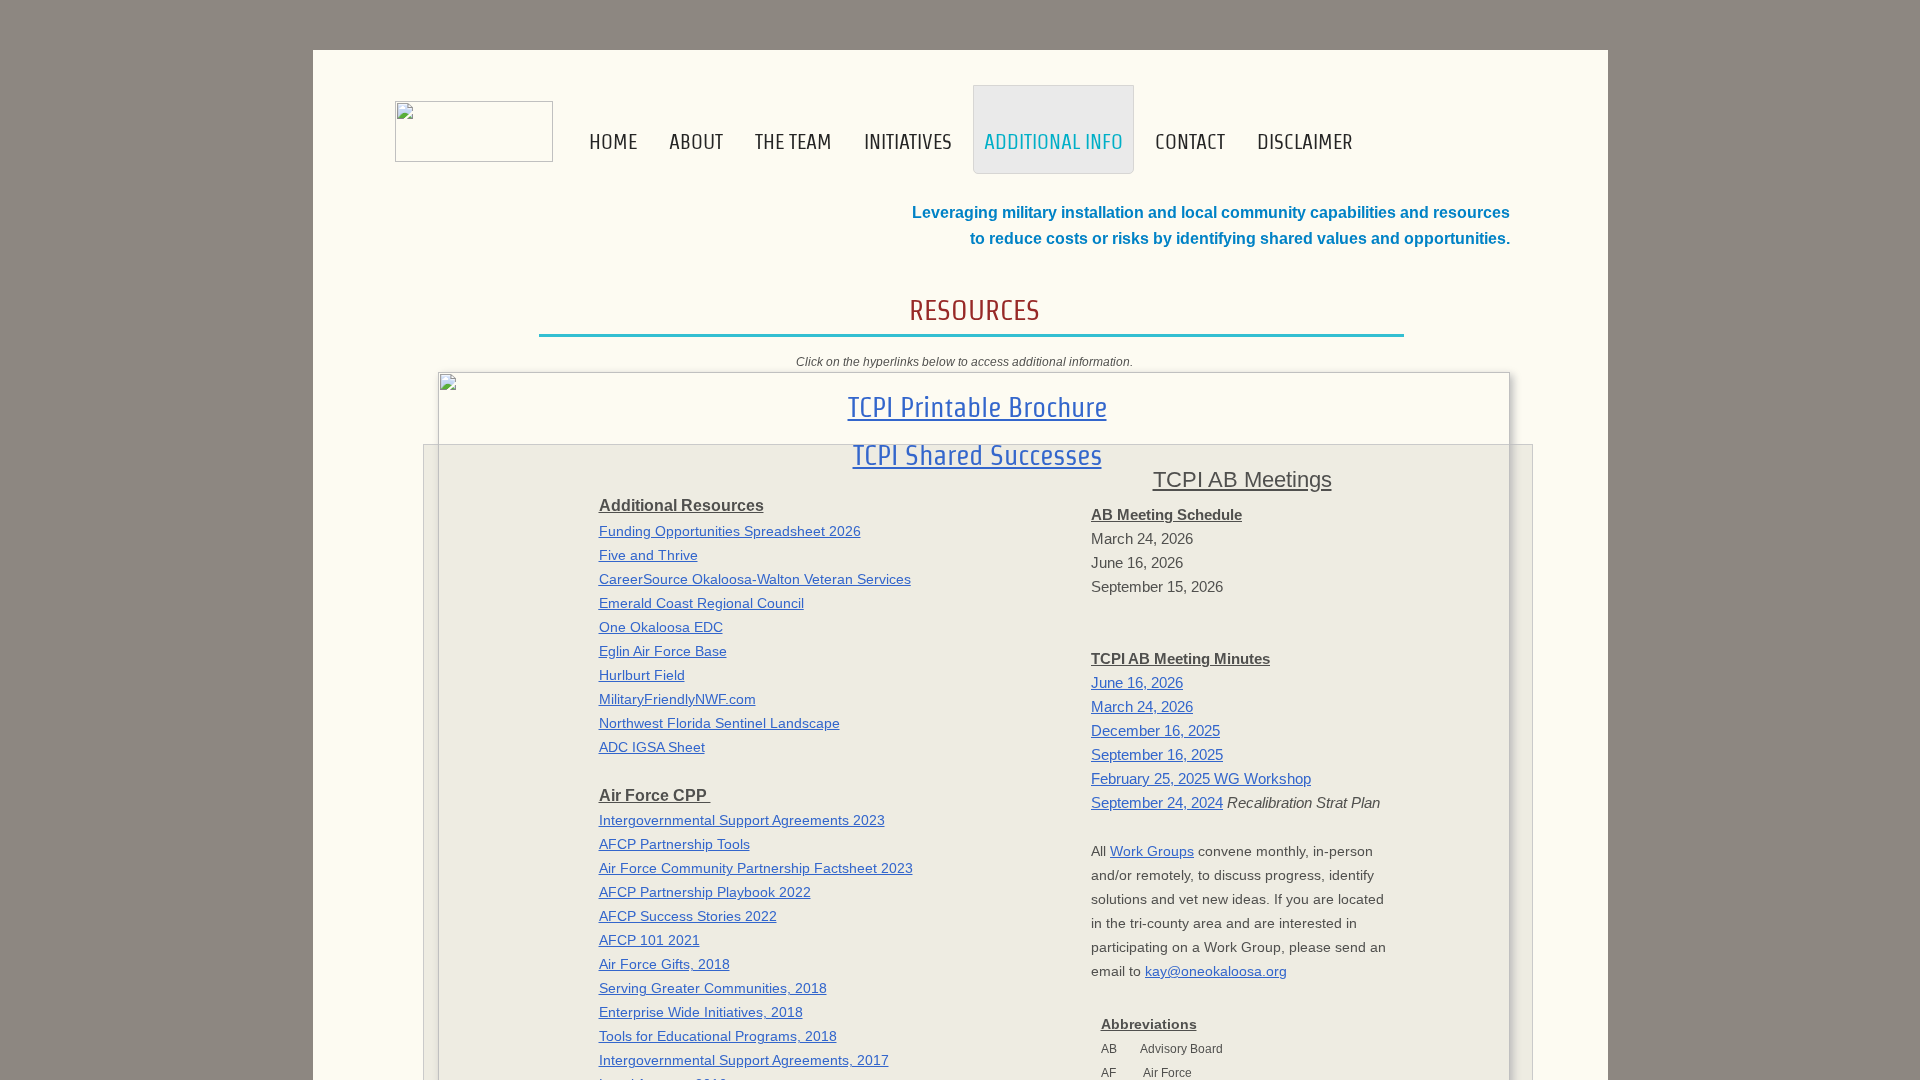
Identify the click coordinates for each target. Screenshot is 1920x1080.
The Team (793, 142)
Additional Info (1053, 142)
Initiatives (908, 142)
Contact (1190, 142)
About (696, 142)
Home (613, 142)
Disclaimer (1305, 142)
